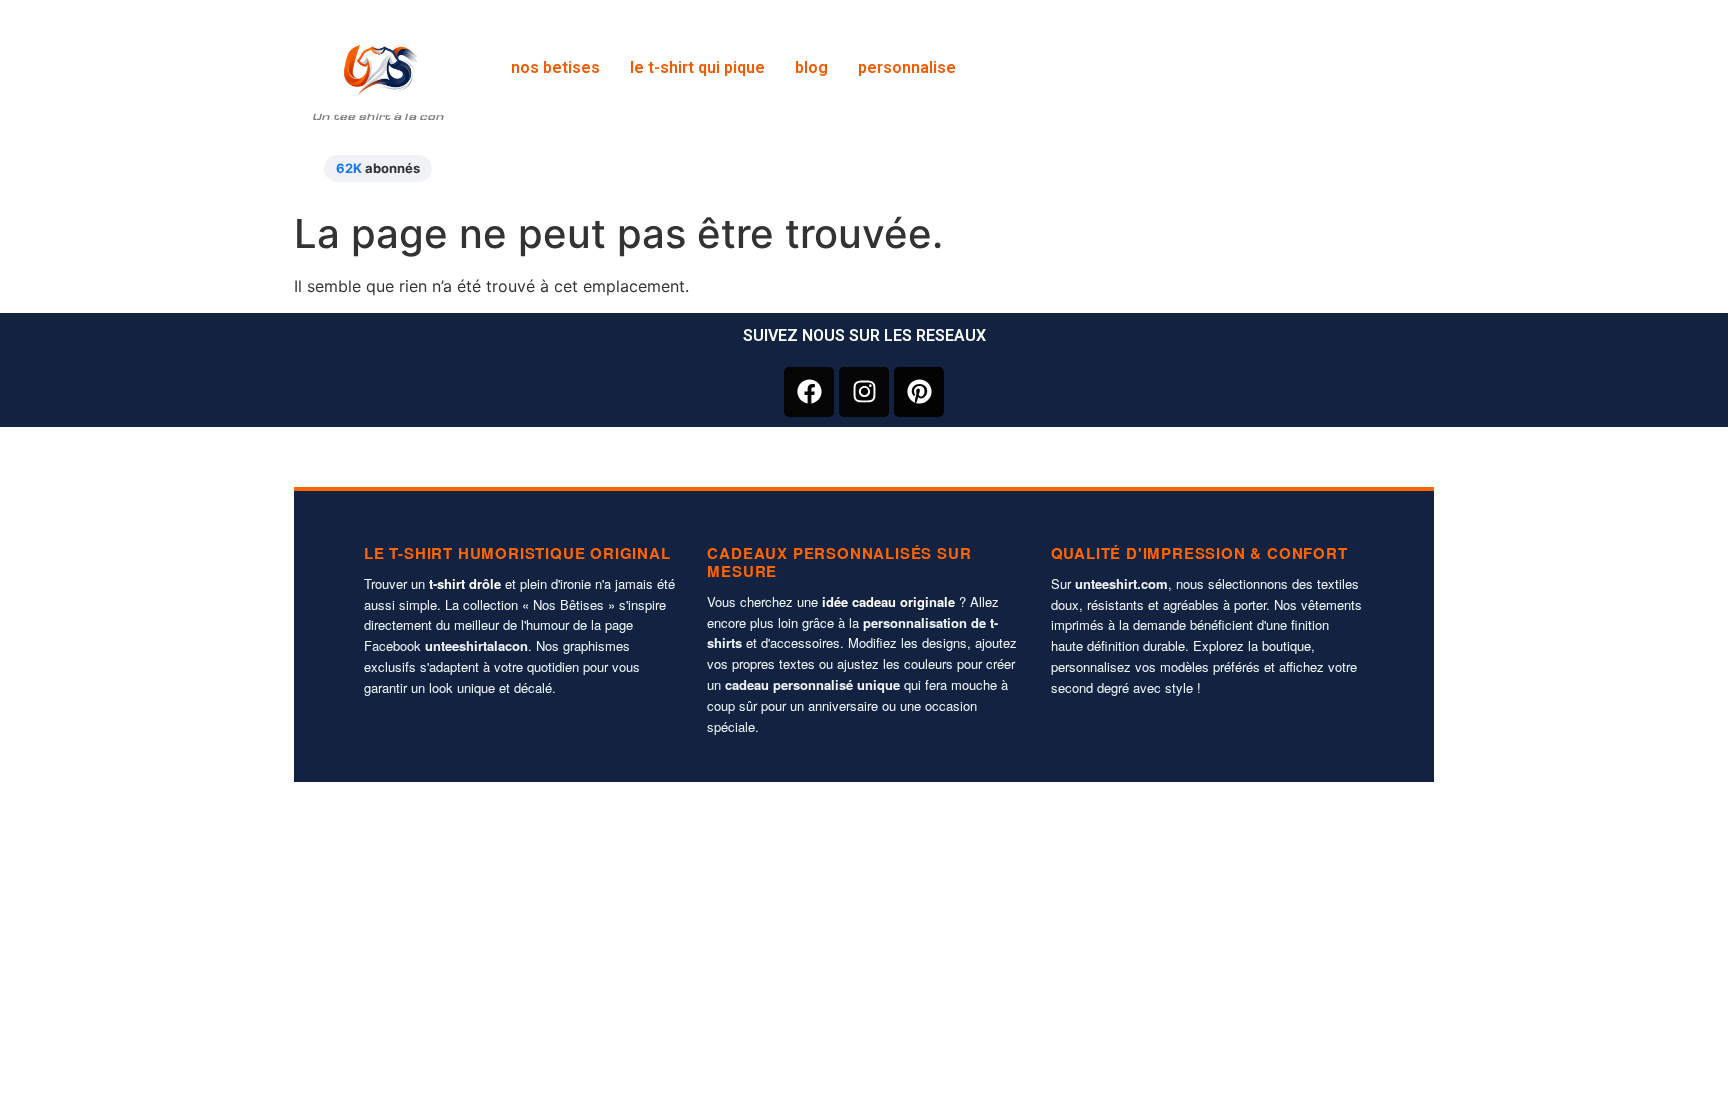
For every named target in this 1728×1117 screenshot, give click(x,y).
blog (811, 67)
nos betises (555, 67)
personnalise (907, 67)
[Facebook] (809, 392)
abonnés (378, 168)
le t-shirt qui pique (697, 67)
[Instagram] (864, 392)
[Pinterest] (919, 392)
